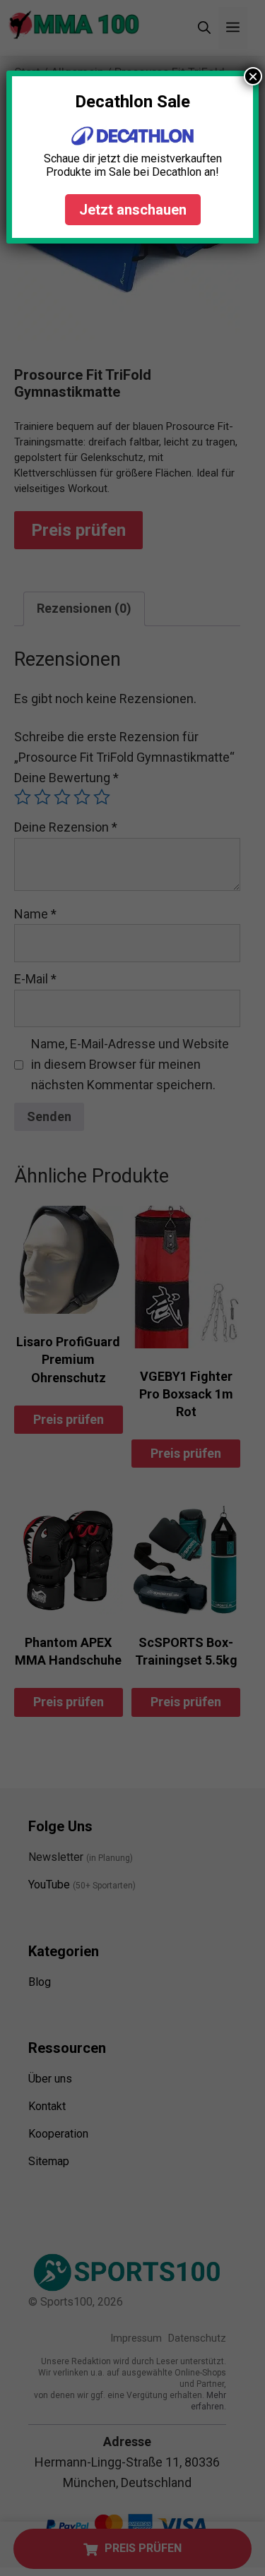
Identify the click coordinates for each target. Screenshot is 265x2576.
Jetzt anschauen (133, 210)
